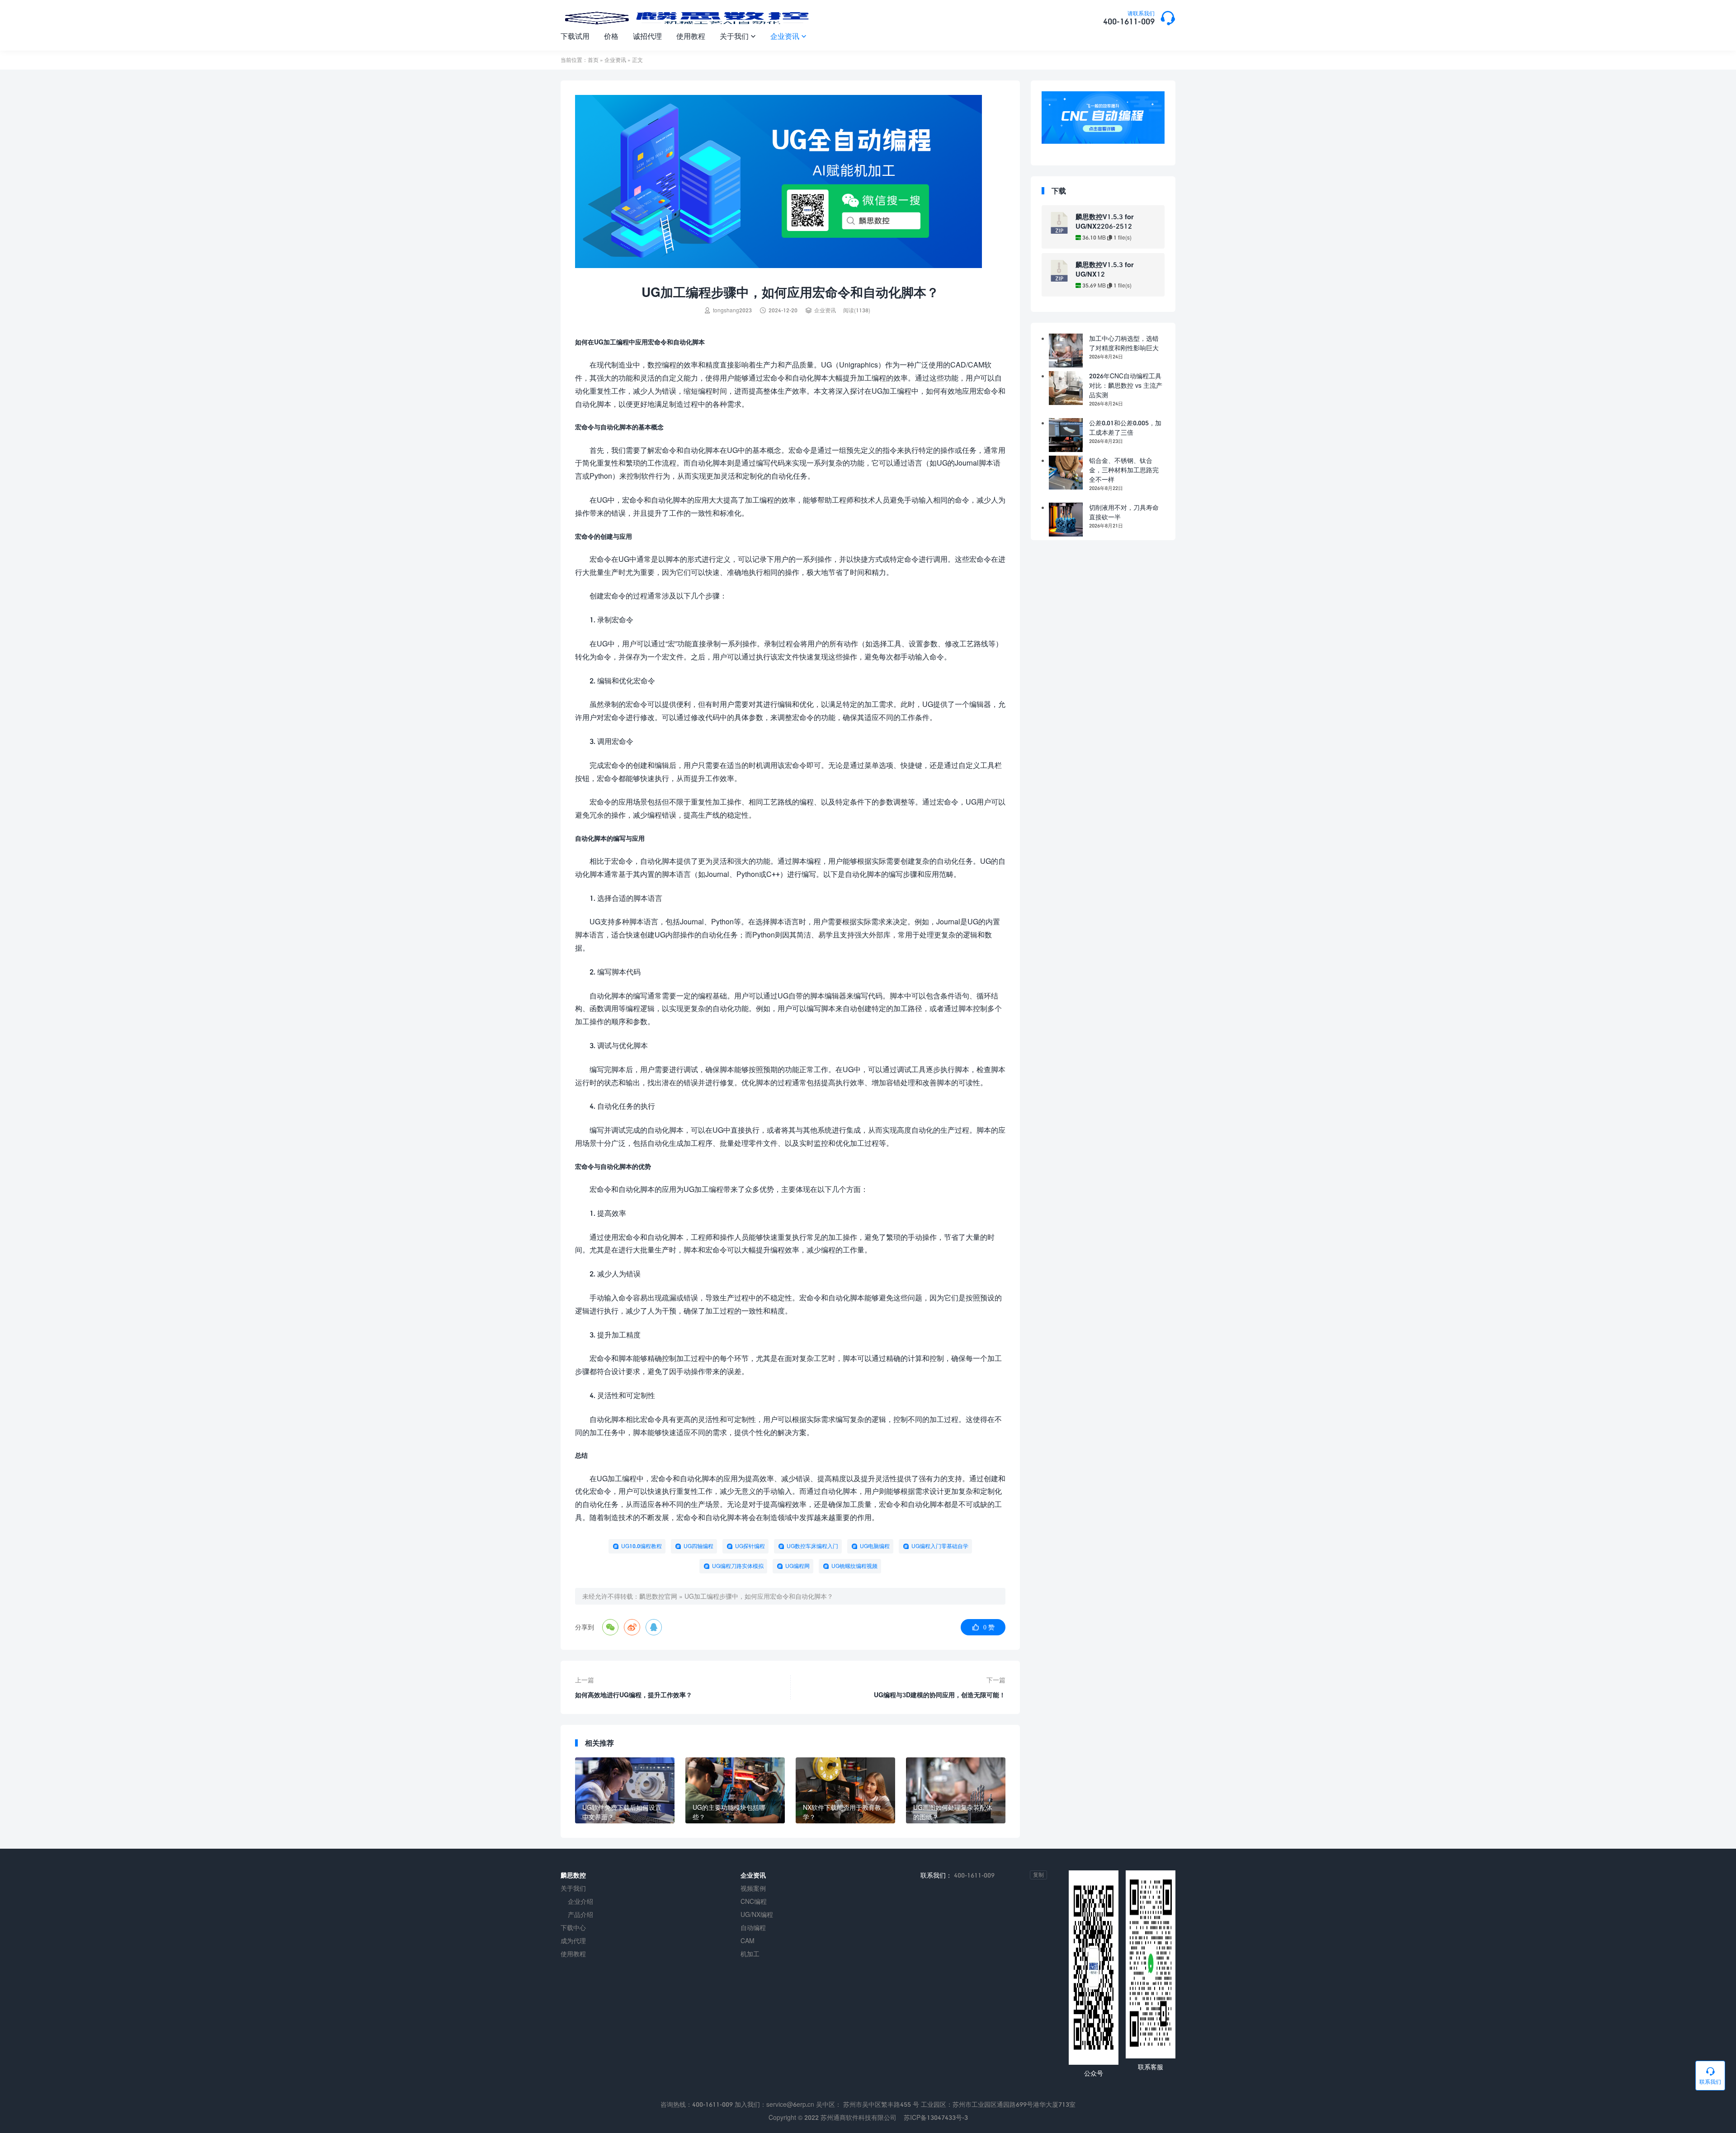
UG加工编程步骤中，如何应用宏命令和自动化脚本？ (759, 1596)
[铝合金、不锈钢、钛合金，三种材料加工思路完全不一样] (1066, 473)
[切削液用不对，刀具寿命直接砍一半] (1066, 520)
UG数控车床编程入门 (812, 1546)
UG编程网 (797, 1566)
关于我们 (738, 36)
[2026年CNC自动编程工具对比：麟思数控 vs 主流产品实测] (1066, 388)
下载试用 (575, 36)
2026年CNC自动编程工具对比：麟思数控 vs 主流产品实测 (1126, 385)
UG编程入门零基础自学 (940, 1546)
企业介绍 (580, 1901)
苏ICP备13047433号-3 (936, 2117)
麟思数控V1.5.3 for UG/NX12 (1105, 269)
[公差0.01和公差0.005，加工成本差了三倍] (1066, 435)
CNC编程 (754, 1901)
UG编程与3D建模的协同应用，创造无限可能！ (940, 1695)
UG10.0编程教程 (642, 1546)
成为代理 (573, 1941)
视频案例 (753, 1888)
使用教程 (691, 36)
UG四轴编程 (698, 1546)
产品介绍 (580, 1914)
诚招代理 (647, 36)
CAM (748, 1941)
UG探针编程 (750, 1546)
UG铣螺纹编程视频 (854, 1566)
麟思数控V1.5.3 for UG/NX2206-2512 (1105, 221)
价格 (611, 36)
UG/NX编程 (757, 1914)
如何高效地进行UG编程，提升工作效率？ (634, 1695)
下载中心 (573, 1928)
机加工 (750, 1954)
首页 (593, 60)
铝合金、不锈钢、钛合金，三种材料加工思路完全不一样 (1124, 470)
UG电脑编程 (875, 1546)
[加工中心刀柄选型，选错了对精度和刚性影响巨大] (1066, 351)
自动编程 (753, 1928)
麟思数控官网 (658, 1596)
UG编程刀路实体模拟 (738, 1566)
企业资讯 (788, 36)
